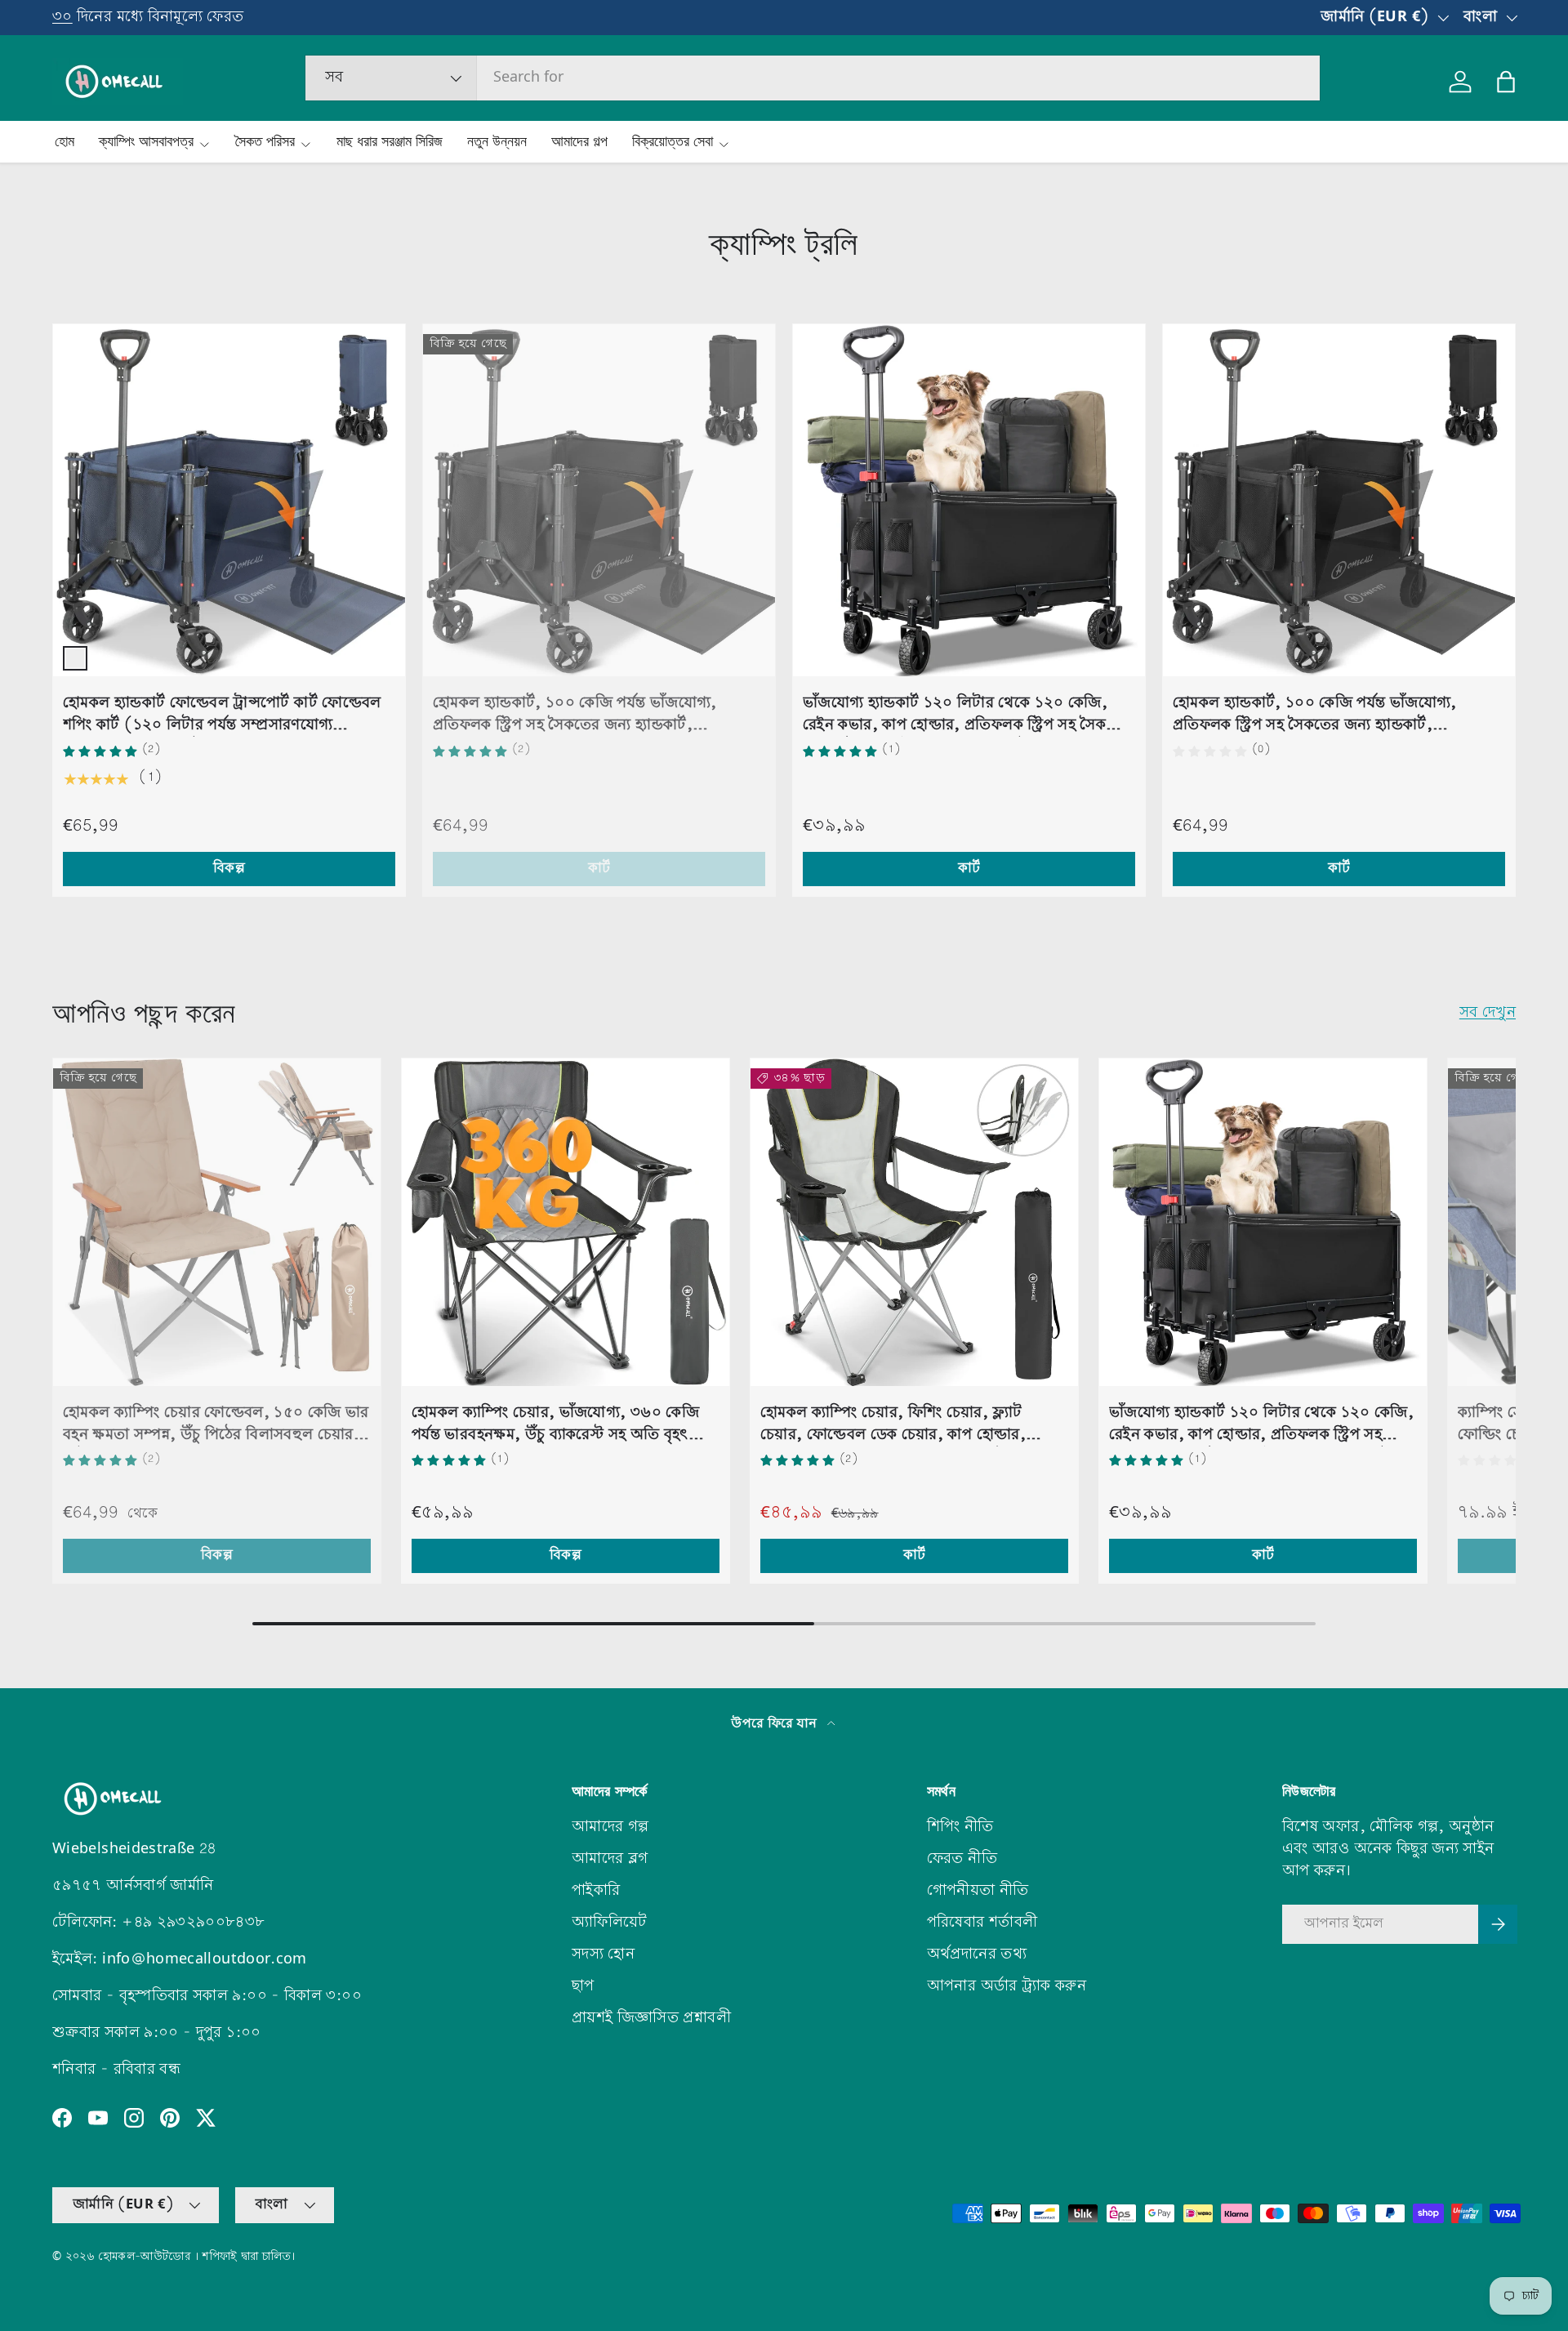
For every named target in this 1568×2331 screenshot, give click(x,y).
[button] (1506, 82)
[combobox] (813, 78)
